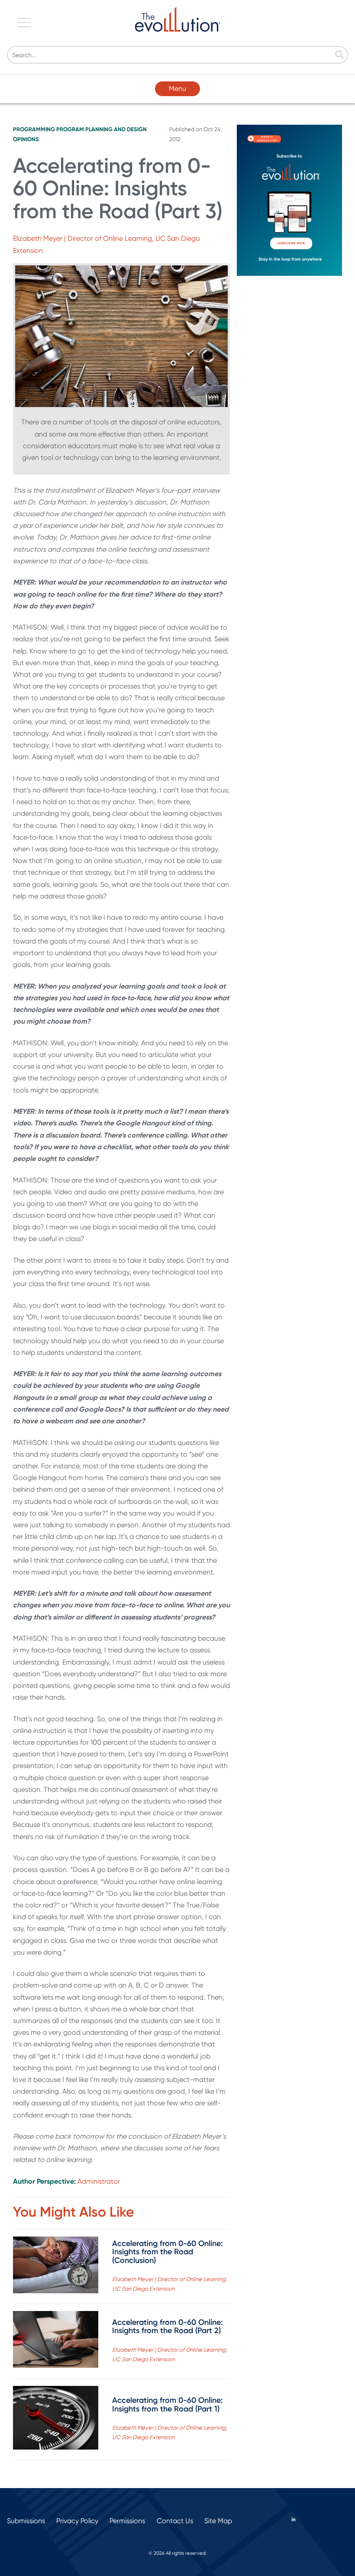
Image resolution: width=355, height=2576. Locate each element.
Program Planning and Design (102, 129)
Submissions (26, 2521)
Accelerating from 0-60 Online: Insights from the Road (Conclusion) (168, 2252)
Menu (177, 89)
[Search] (339, 55)
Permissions (127, 2521)
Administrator (99, 2181)
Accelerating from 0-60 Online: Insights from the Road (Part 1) (168, 2405)
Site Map (218, 2521)
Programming (34, 129)
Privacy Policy (77, 2521)
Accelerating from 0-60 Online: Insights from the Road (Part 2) (168, 2327)
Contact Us (175, 2521)
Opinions (26, 139)
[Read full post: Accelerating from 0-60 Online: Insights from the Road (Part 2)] (56, 2341)
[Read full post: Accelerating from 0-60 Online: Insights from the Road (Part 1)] (56, 2420)
